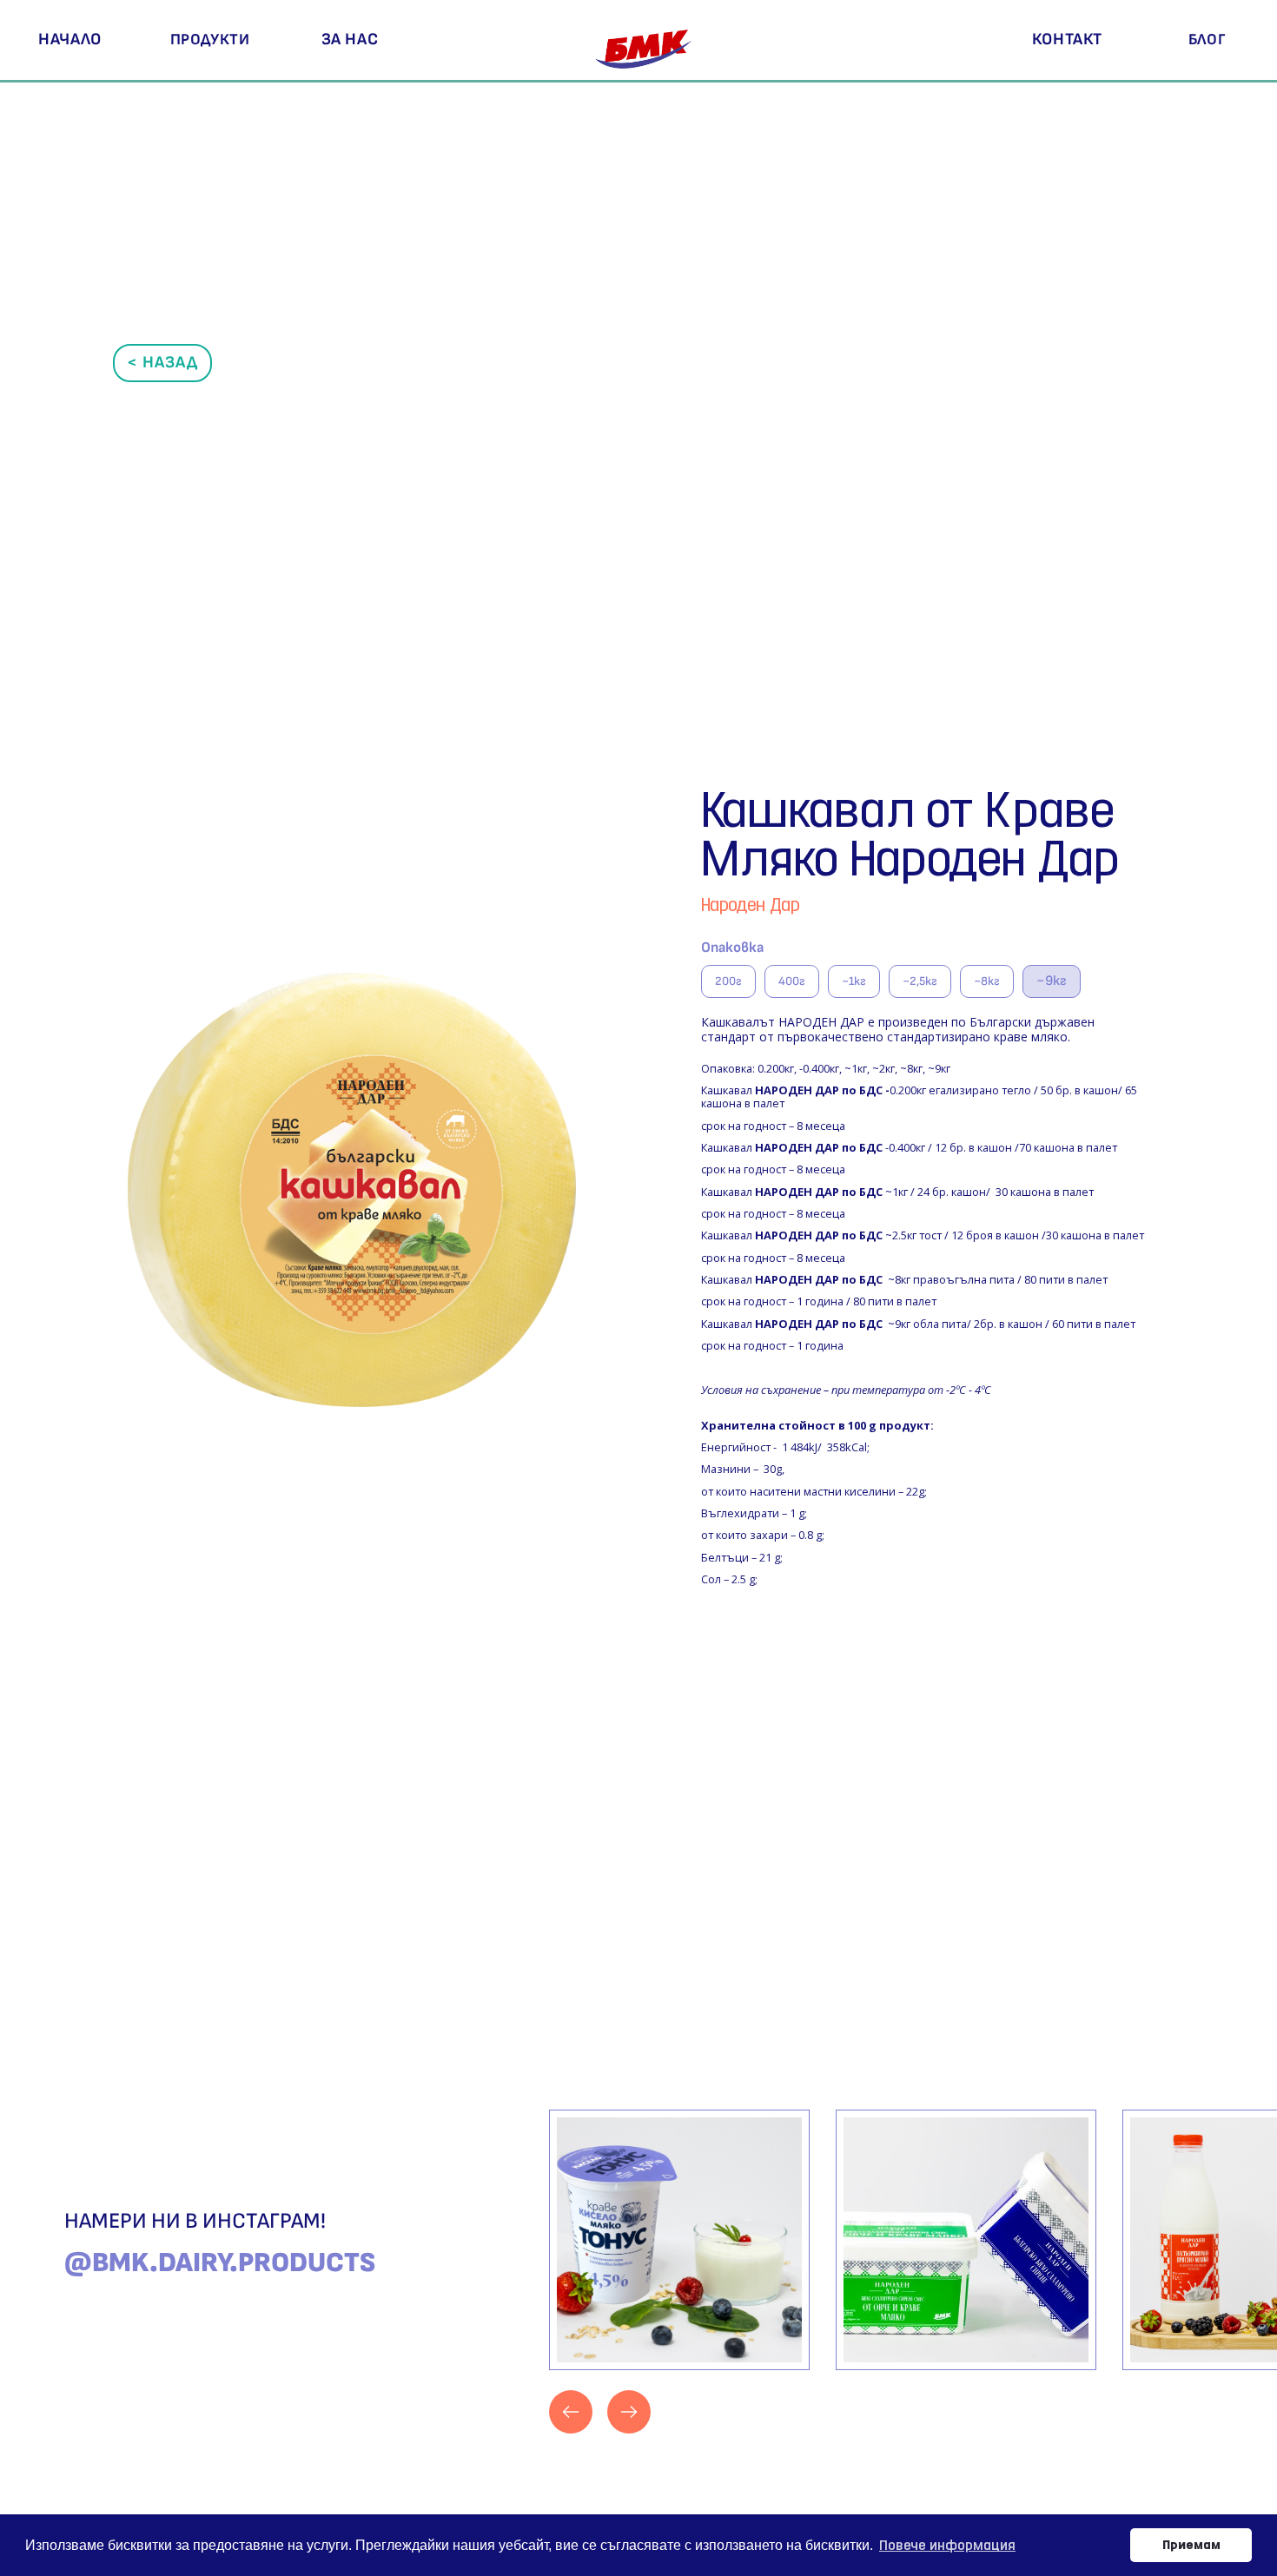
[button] (210, 40)
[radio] (728, 981)
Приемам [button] (1191, 2544)
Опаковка (732, 948)
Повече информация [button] (947, 2545)
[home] (646, 40)
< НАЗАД (162, 363)
